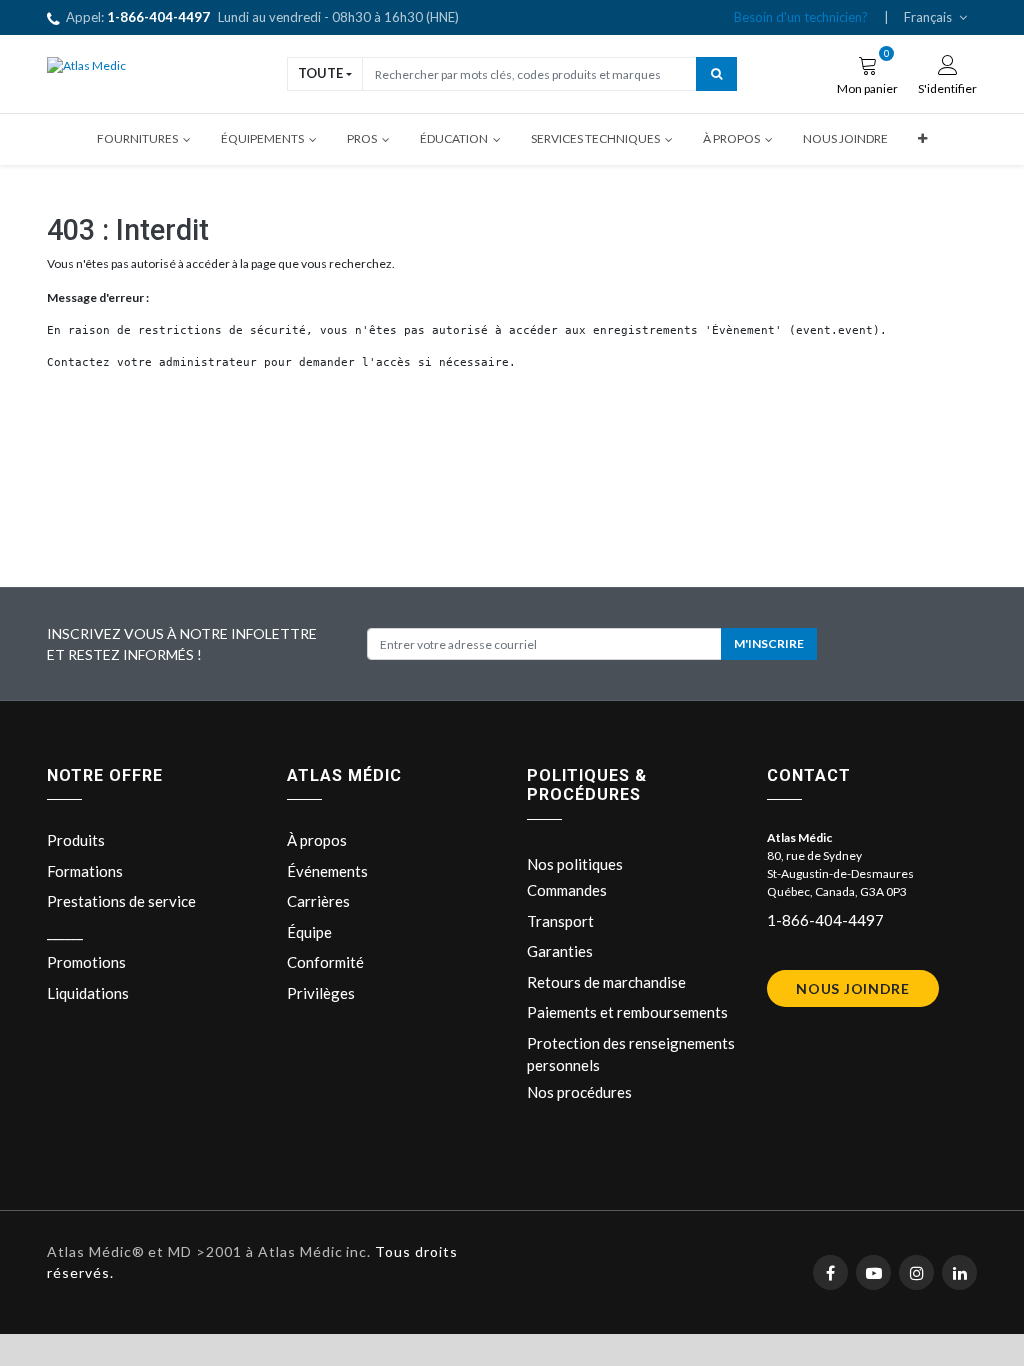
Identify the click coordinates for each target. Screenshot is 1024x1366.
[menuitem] (845, 139)
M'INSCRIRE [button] (769, 643)
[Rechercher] (716, 73)
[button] (922, 139)
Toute (320, 73)
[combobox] (529, 73)
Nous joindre (853, 988)
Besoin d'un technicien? (801, 17)
